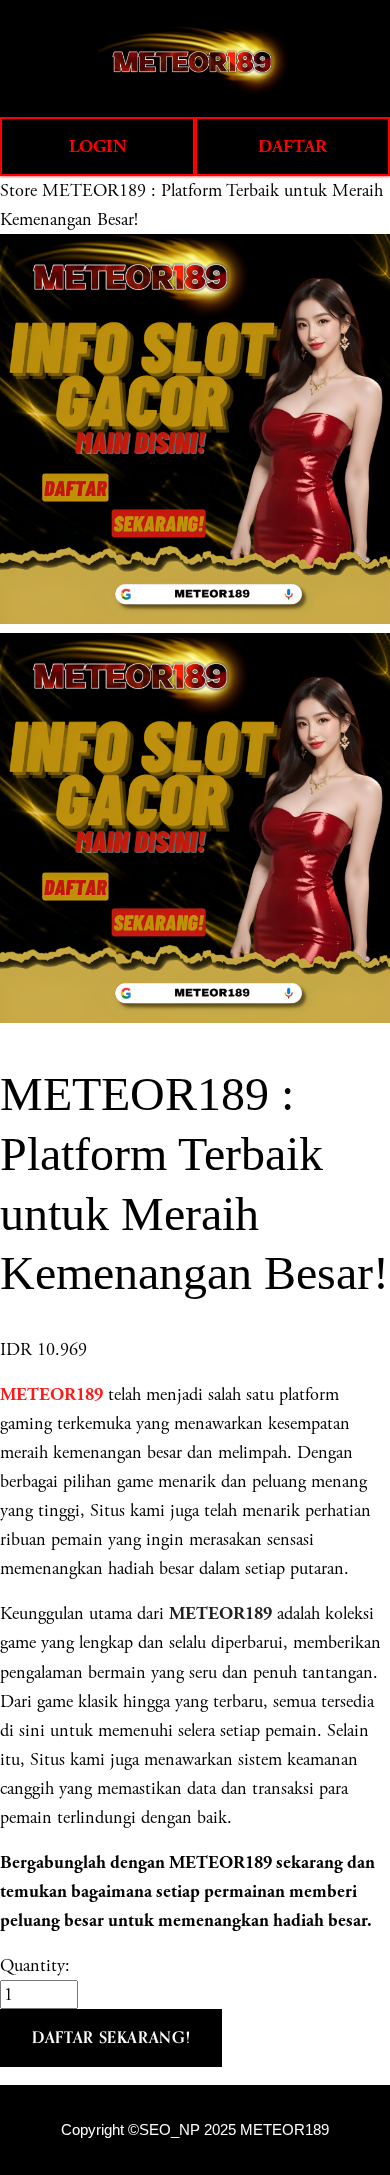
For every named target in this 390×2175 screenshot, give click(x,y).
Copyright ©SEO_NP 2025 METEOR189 (195, 2130)
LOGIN (98, 146)
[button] (111, 2038)
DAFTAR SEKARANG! (111, 2037)
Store (18, 190)
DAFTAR (292, 146)
